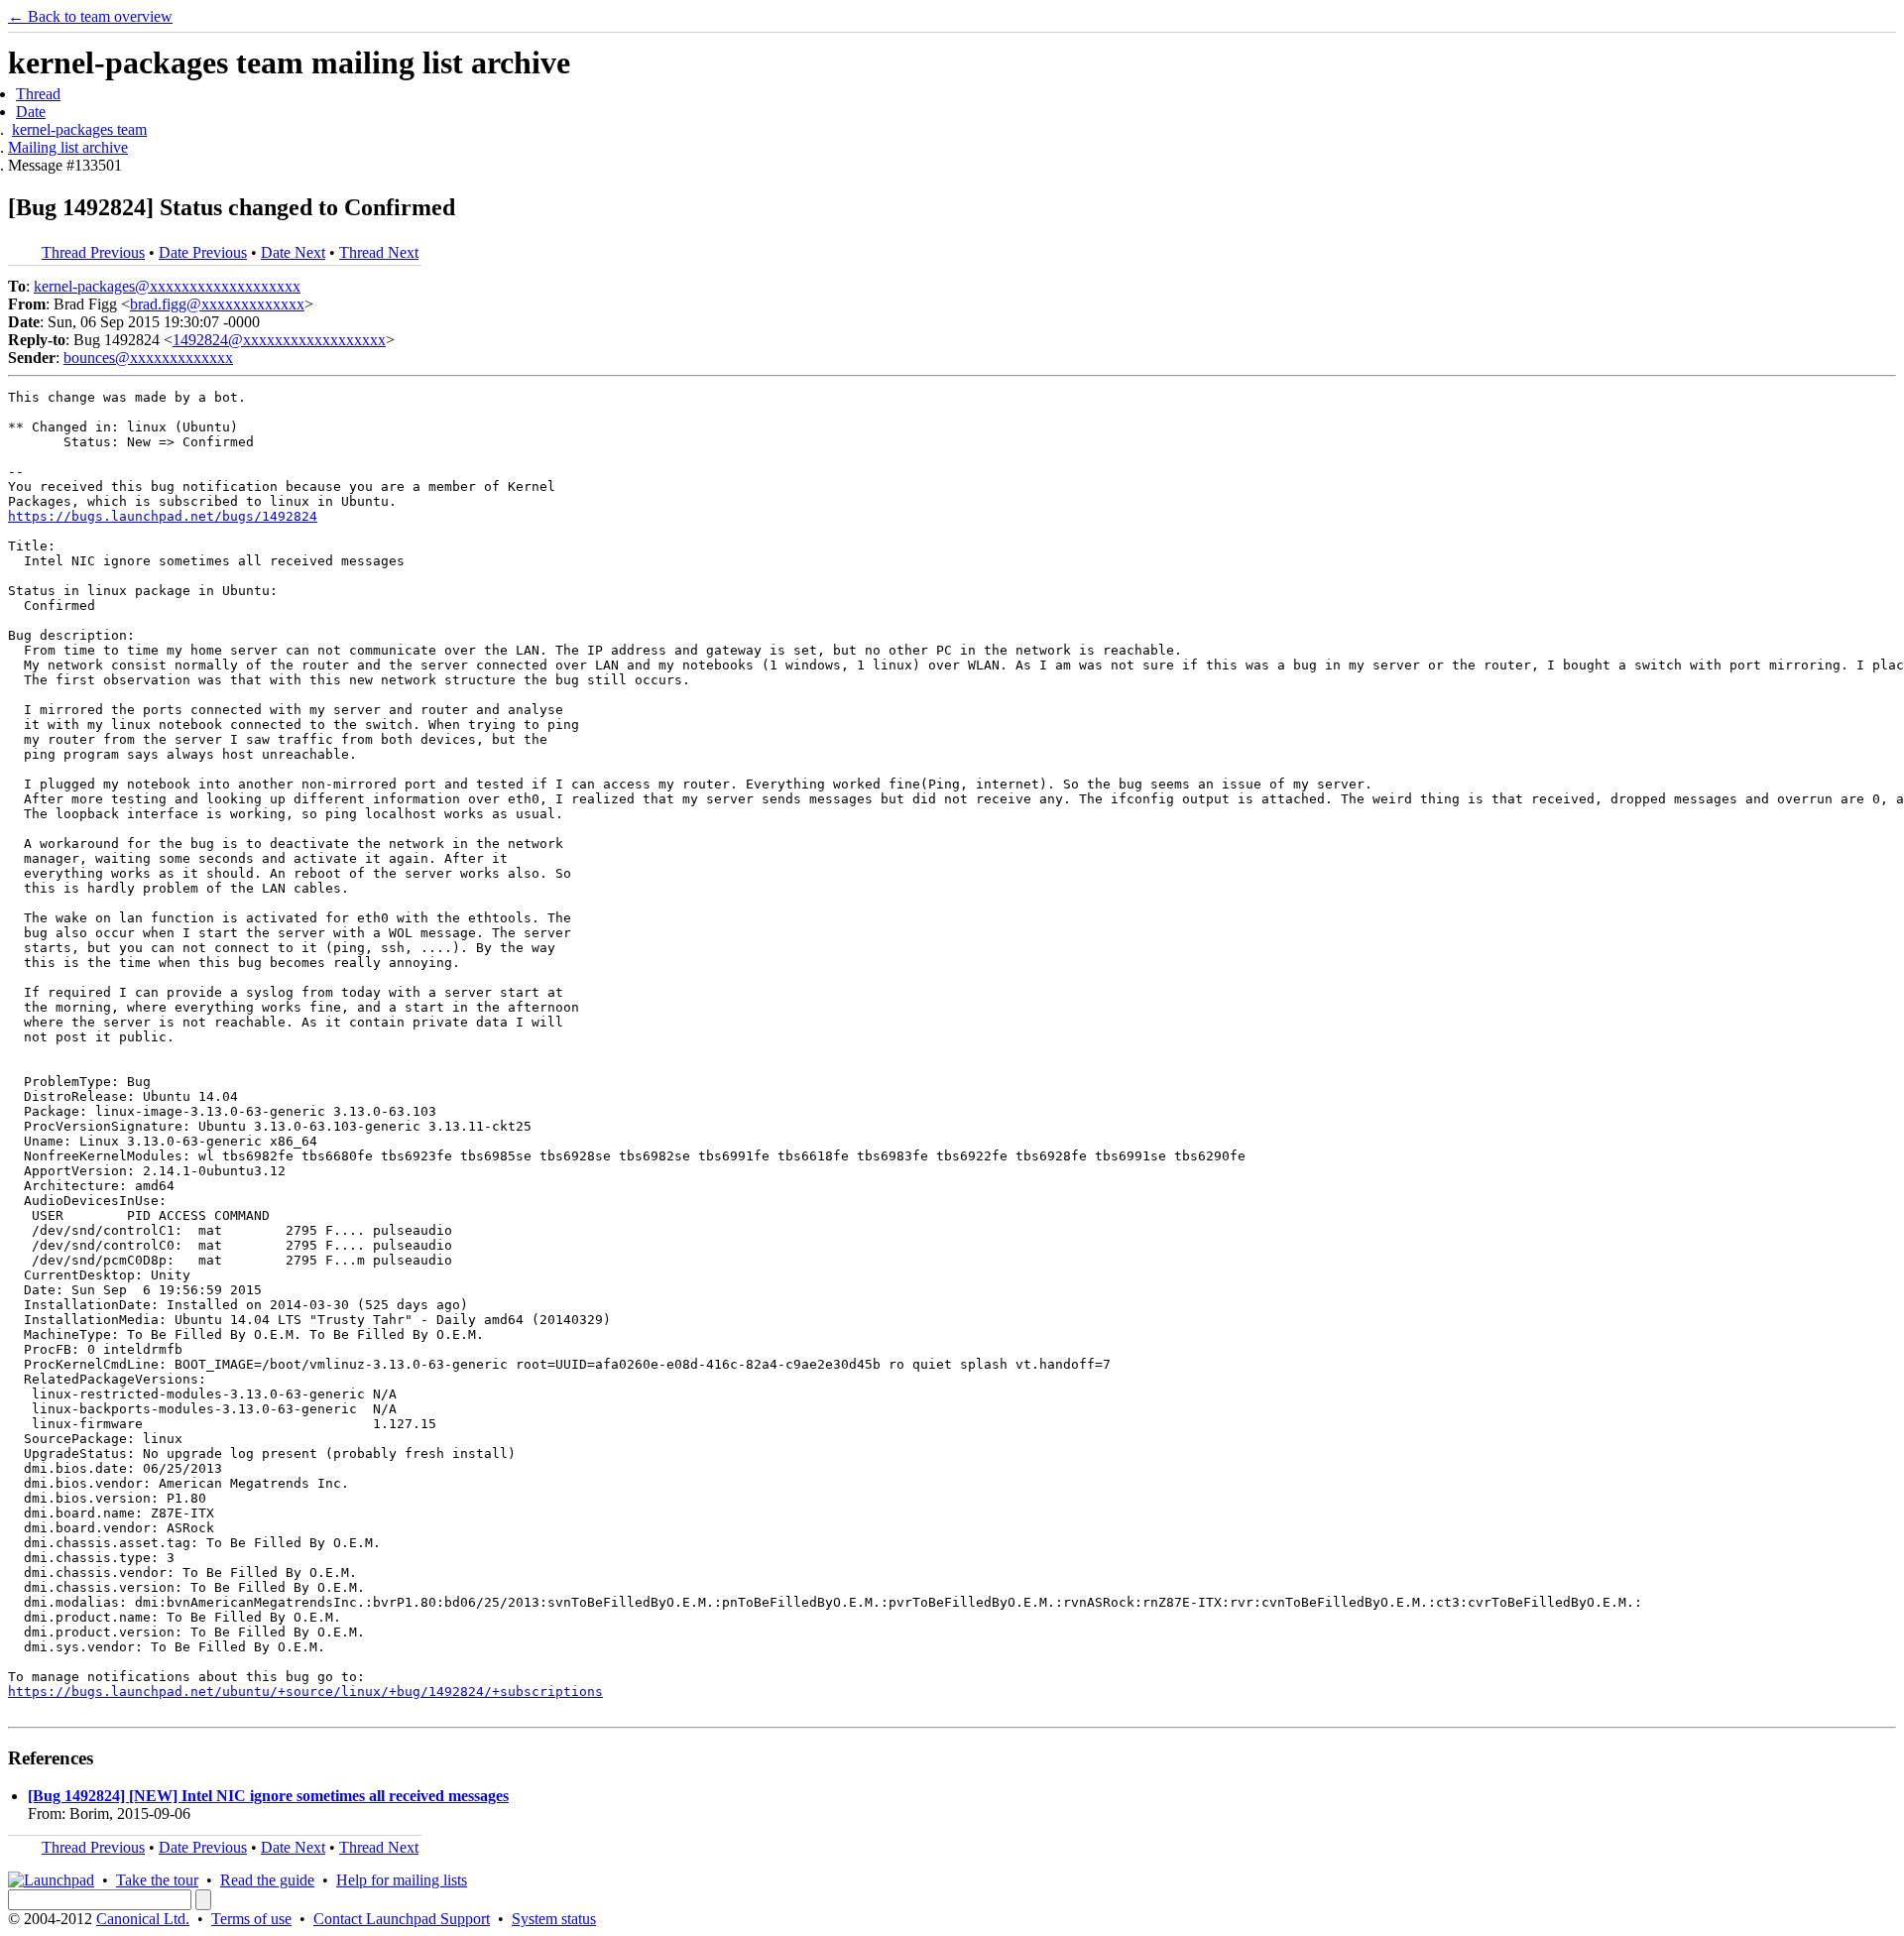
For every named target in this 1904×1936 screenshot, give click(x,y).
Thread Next (379, 252)
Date (31, 112)
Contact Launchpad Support (402, 1919)
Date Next (293, 252)
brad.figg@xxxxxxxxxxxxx (217, 304)
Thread (38, 94)
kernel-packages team (79, 129)
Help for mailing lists (402, 1880)
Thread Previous (93, 252)
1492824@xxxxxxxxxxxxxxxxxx (279, 340)
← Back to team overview (90, 16)
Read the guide (267, 1880)
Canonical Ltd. (143, 1919)
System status (554, 1919)
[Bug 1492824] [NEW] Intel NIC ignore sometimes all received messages (268, 1796)
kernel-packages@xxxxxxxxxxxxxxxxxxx (167, 286)
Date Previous (203, 252)
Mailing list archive (68, 147)
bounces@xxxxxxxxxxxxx (148, 358)
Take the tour (157, 1880)
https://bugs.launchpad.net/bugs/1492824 (163, 516)
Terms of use (251, 1919)
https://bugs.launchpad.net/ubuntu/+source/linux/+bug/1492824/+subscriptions (305, 1692)
